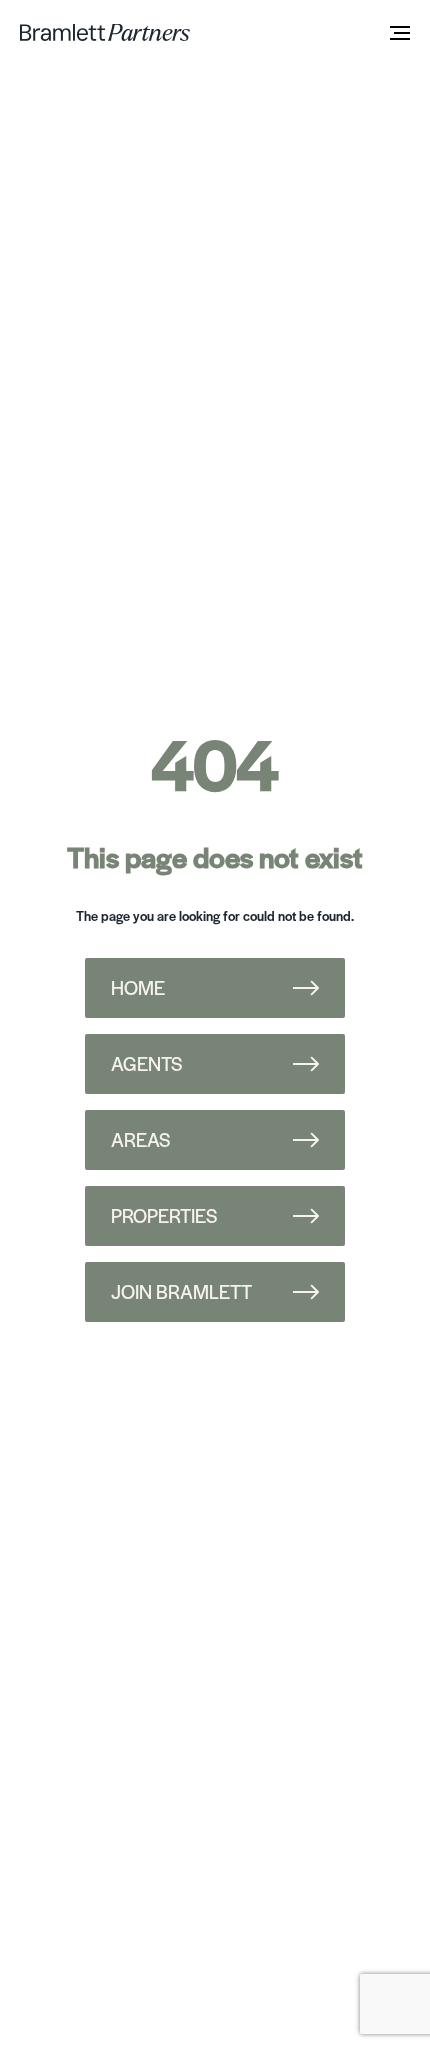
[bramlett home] (105, 32)
